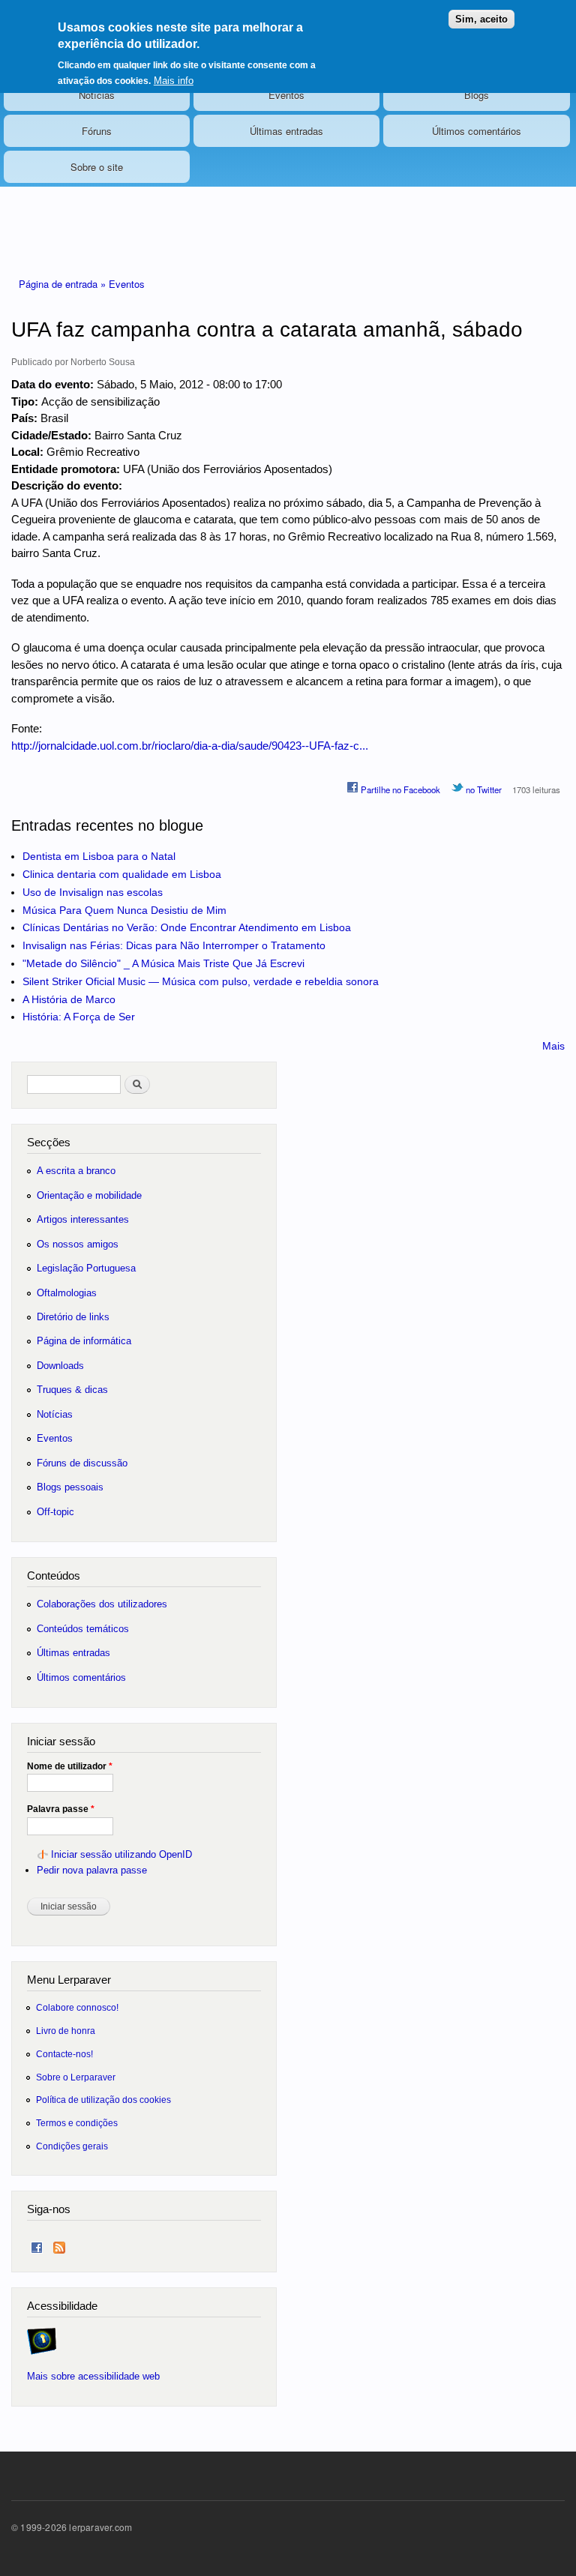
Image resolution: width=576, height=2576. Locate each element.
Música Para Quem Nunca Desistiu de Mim (124, 910)
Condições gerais (72, 2146)
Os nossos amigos (78, 1244)
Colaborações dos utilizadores (102, 1604)
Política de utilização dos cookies (103, 2100)
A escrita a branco (76, 1171)
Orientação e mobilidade (89, 1195)
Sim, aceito (481, 19)
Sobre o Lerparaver (76, 2077)
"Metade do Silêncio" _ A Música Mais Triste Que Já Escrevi (163, 963)
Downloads (60, 1366)
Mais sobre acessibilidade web (93, 2376)
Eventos (286, 95)
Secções (49, 1142)
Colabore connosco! (77, 2007)
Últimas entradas (286, 131)
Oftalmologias (67, 1293)
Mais (553, 1046)
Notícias (97, 95)
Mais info (174, 81)
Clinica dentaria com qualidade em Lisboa (122, 874)
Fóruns (97, 131)
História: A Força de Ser (79, 1017)
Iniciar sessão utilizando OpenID (121, 1854)
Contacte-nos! (64, 2054)
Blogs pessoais (70, 1487)
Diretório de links (73, 1317)
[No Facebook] (37, 2244)
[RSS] (59, 2244)
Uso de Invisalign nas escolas (93, 892)
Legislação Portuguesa (86, 1268)
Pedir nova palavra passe (92, 1870)
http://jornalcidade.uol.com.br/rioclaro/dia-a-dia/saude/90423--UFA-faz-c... (190, 746)
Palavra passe (61, 1809)
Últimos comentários (477, 131)
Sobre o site (97, 167)
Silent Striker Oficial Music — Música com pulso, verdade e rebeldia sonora (201, 981)
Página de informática (84, 1341)
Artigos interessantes (83, 1219)
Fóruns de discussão (82, 1463)
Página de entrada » (64, 284)
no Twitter (483, 789)
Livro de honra (66, 2031)
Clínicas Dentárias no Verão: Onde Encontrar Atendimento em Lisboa (187, 927)
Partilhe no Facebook (399, 789)
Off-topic (55, 1512)
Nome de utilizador (70, 1766)
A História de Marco (69, 999)
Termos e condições (77, 2123)
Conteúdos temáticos (83, 1629)
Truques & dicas (72, 1390)
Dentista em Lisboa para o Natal (99, 856)
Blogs (477, 95)
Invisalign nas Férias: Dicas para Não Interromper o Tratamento (174, 945)
